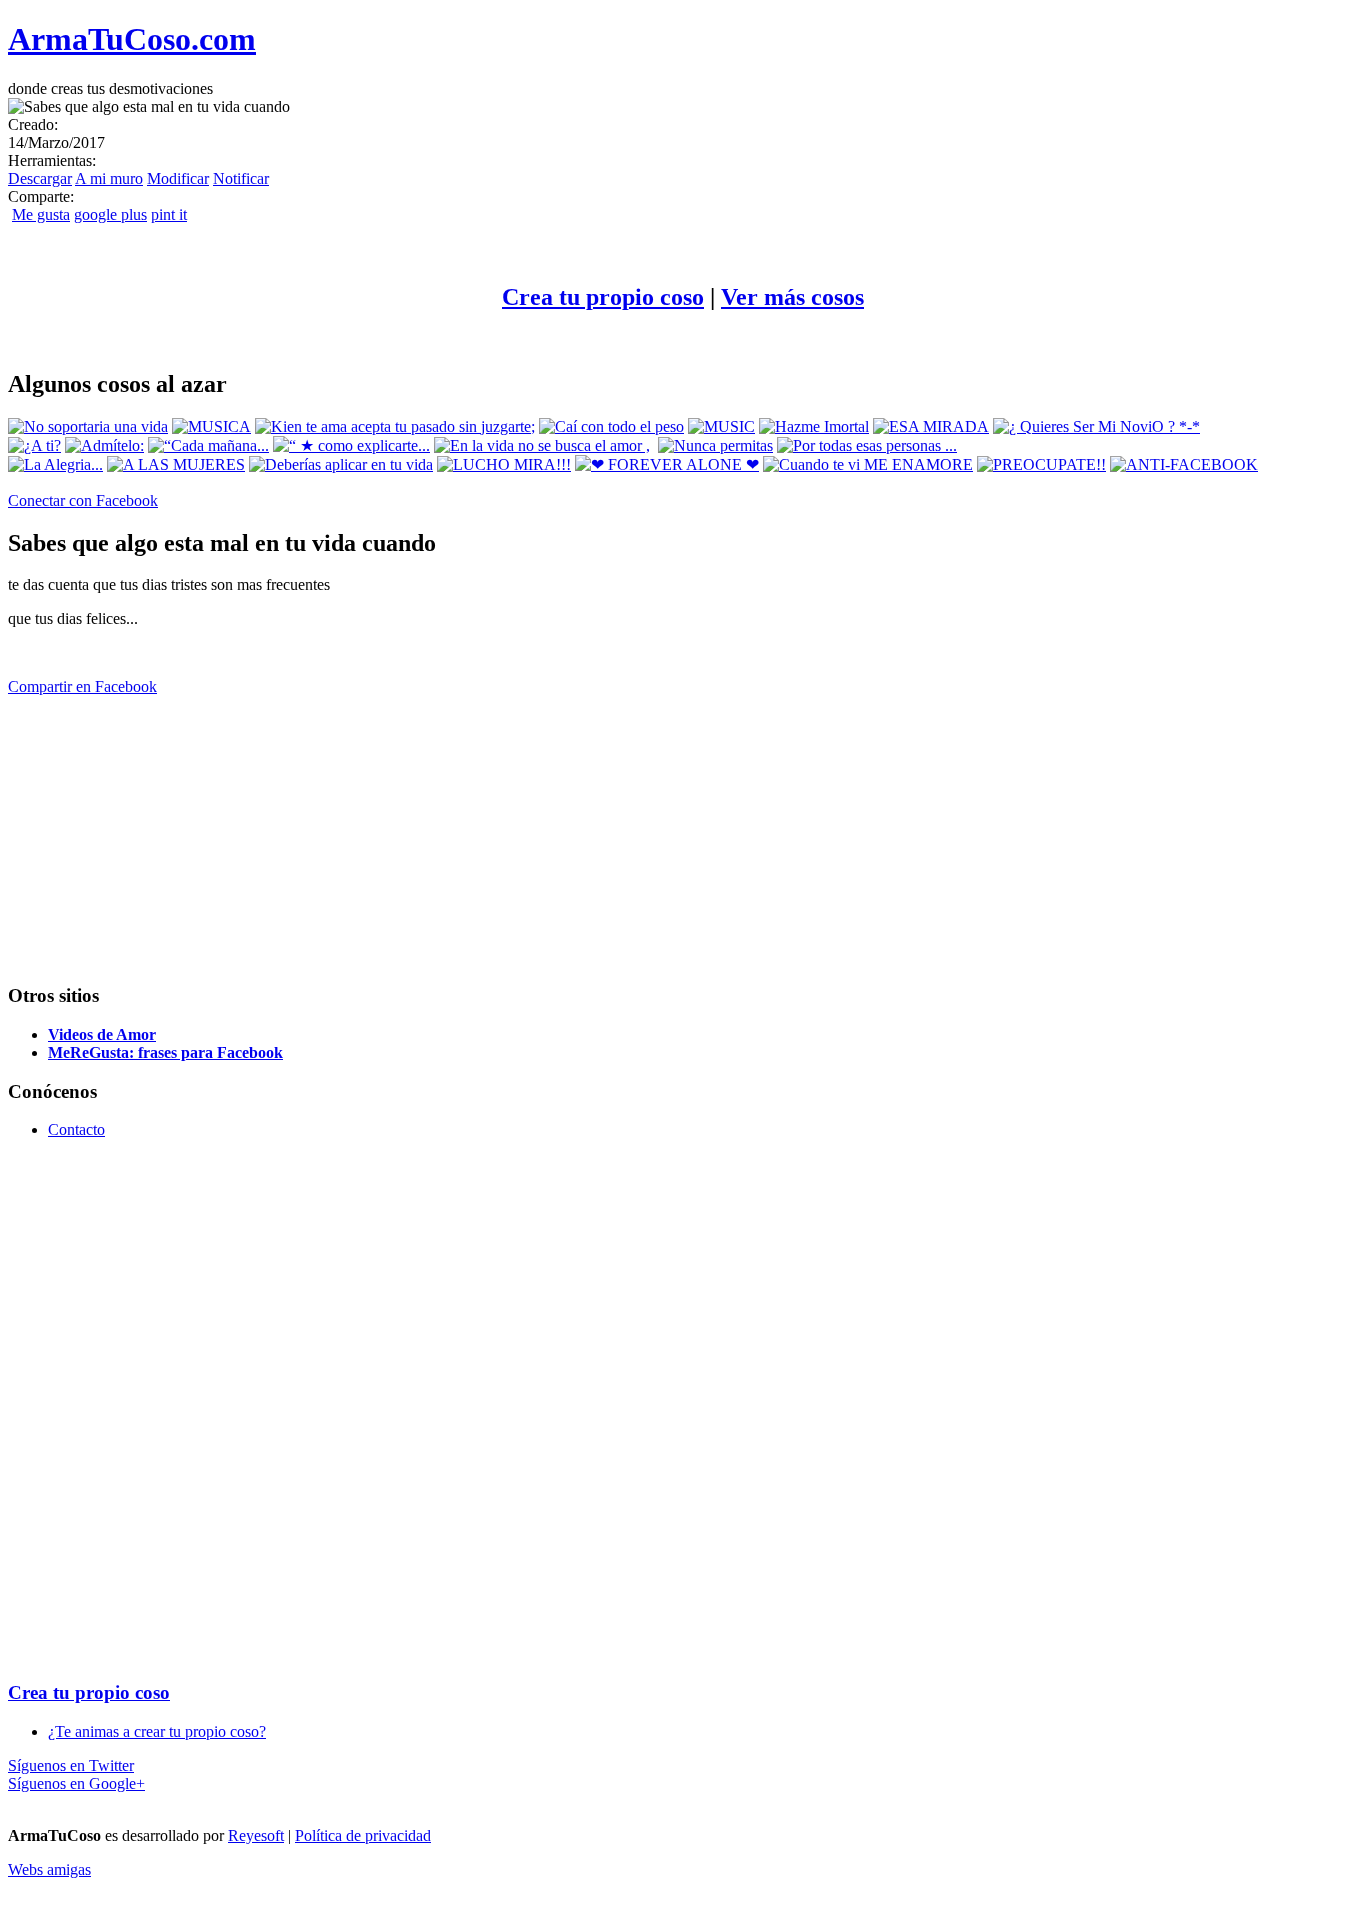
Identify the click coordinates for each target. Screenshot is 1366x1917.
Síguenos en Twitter (71, 1765)
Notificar (241, 178)
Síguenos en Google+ (76, 1783)
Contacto (76, 1129)
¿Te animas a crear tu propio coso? (157, 1731)
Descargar (40, 178)
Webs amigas (49, 1869)
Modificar (178, 178)
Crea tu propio (603, 297)
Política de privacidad (363, 1835)
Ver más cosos (792, 297)
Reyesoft (256, 1835)
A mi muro (109, 178)
